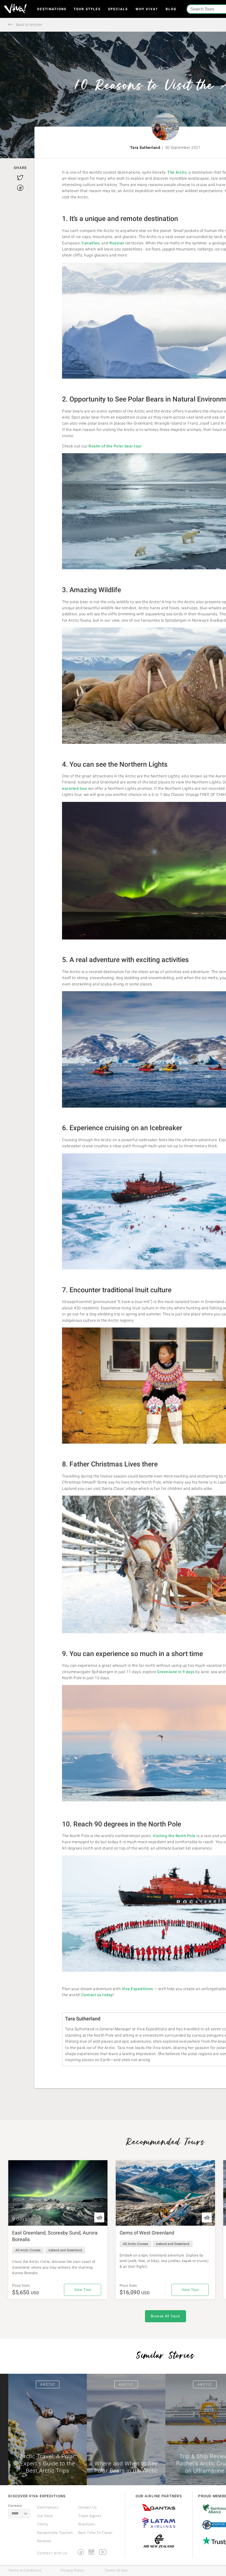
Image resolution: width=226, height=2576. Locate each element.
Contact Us (88, 2507)
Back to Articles (29, 25)
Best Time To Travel (95, 2533)
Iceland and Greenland (65, 2250)
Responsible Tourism (55, 2533)
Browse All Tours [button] (166, 2316)
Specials (118, 9)
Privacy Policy (72, 2570)
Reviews (44, 2541)
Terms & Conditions (25, 2570)
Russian (117, 243)
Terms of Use (116, 2570)
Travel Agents (90, 2516)
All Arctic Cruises (28, 2250)
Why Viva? (147, 9)
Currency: (15, 2506)
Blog (171, 9)
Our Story (45, 2516)
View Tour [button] (83, 2290)
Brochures (87, 2524)
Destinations (52, 9)
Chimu (43, 2524)
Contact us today (97, 1995)
